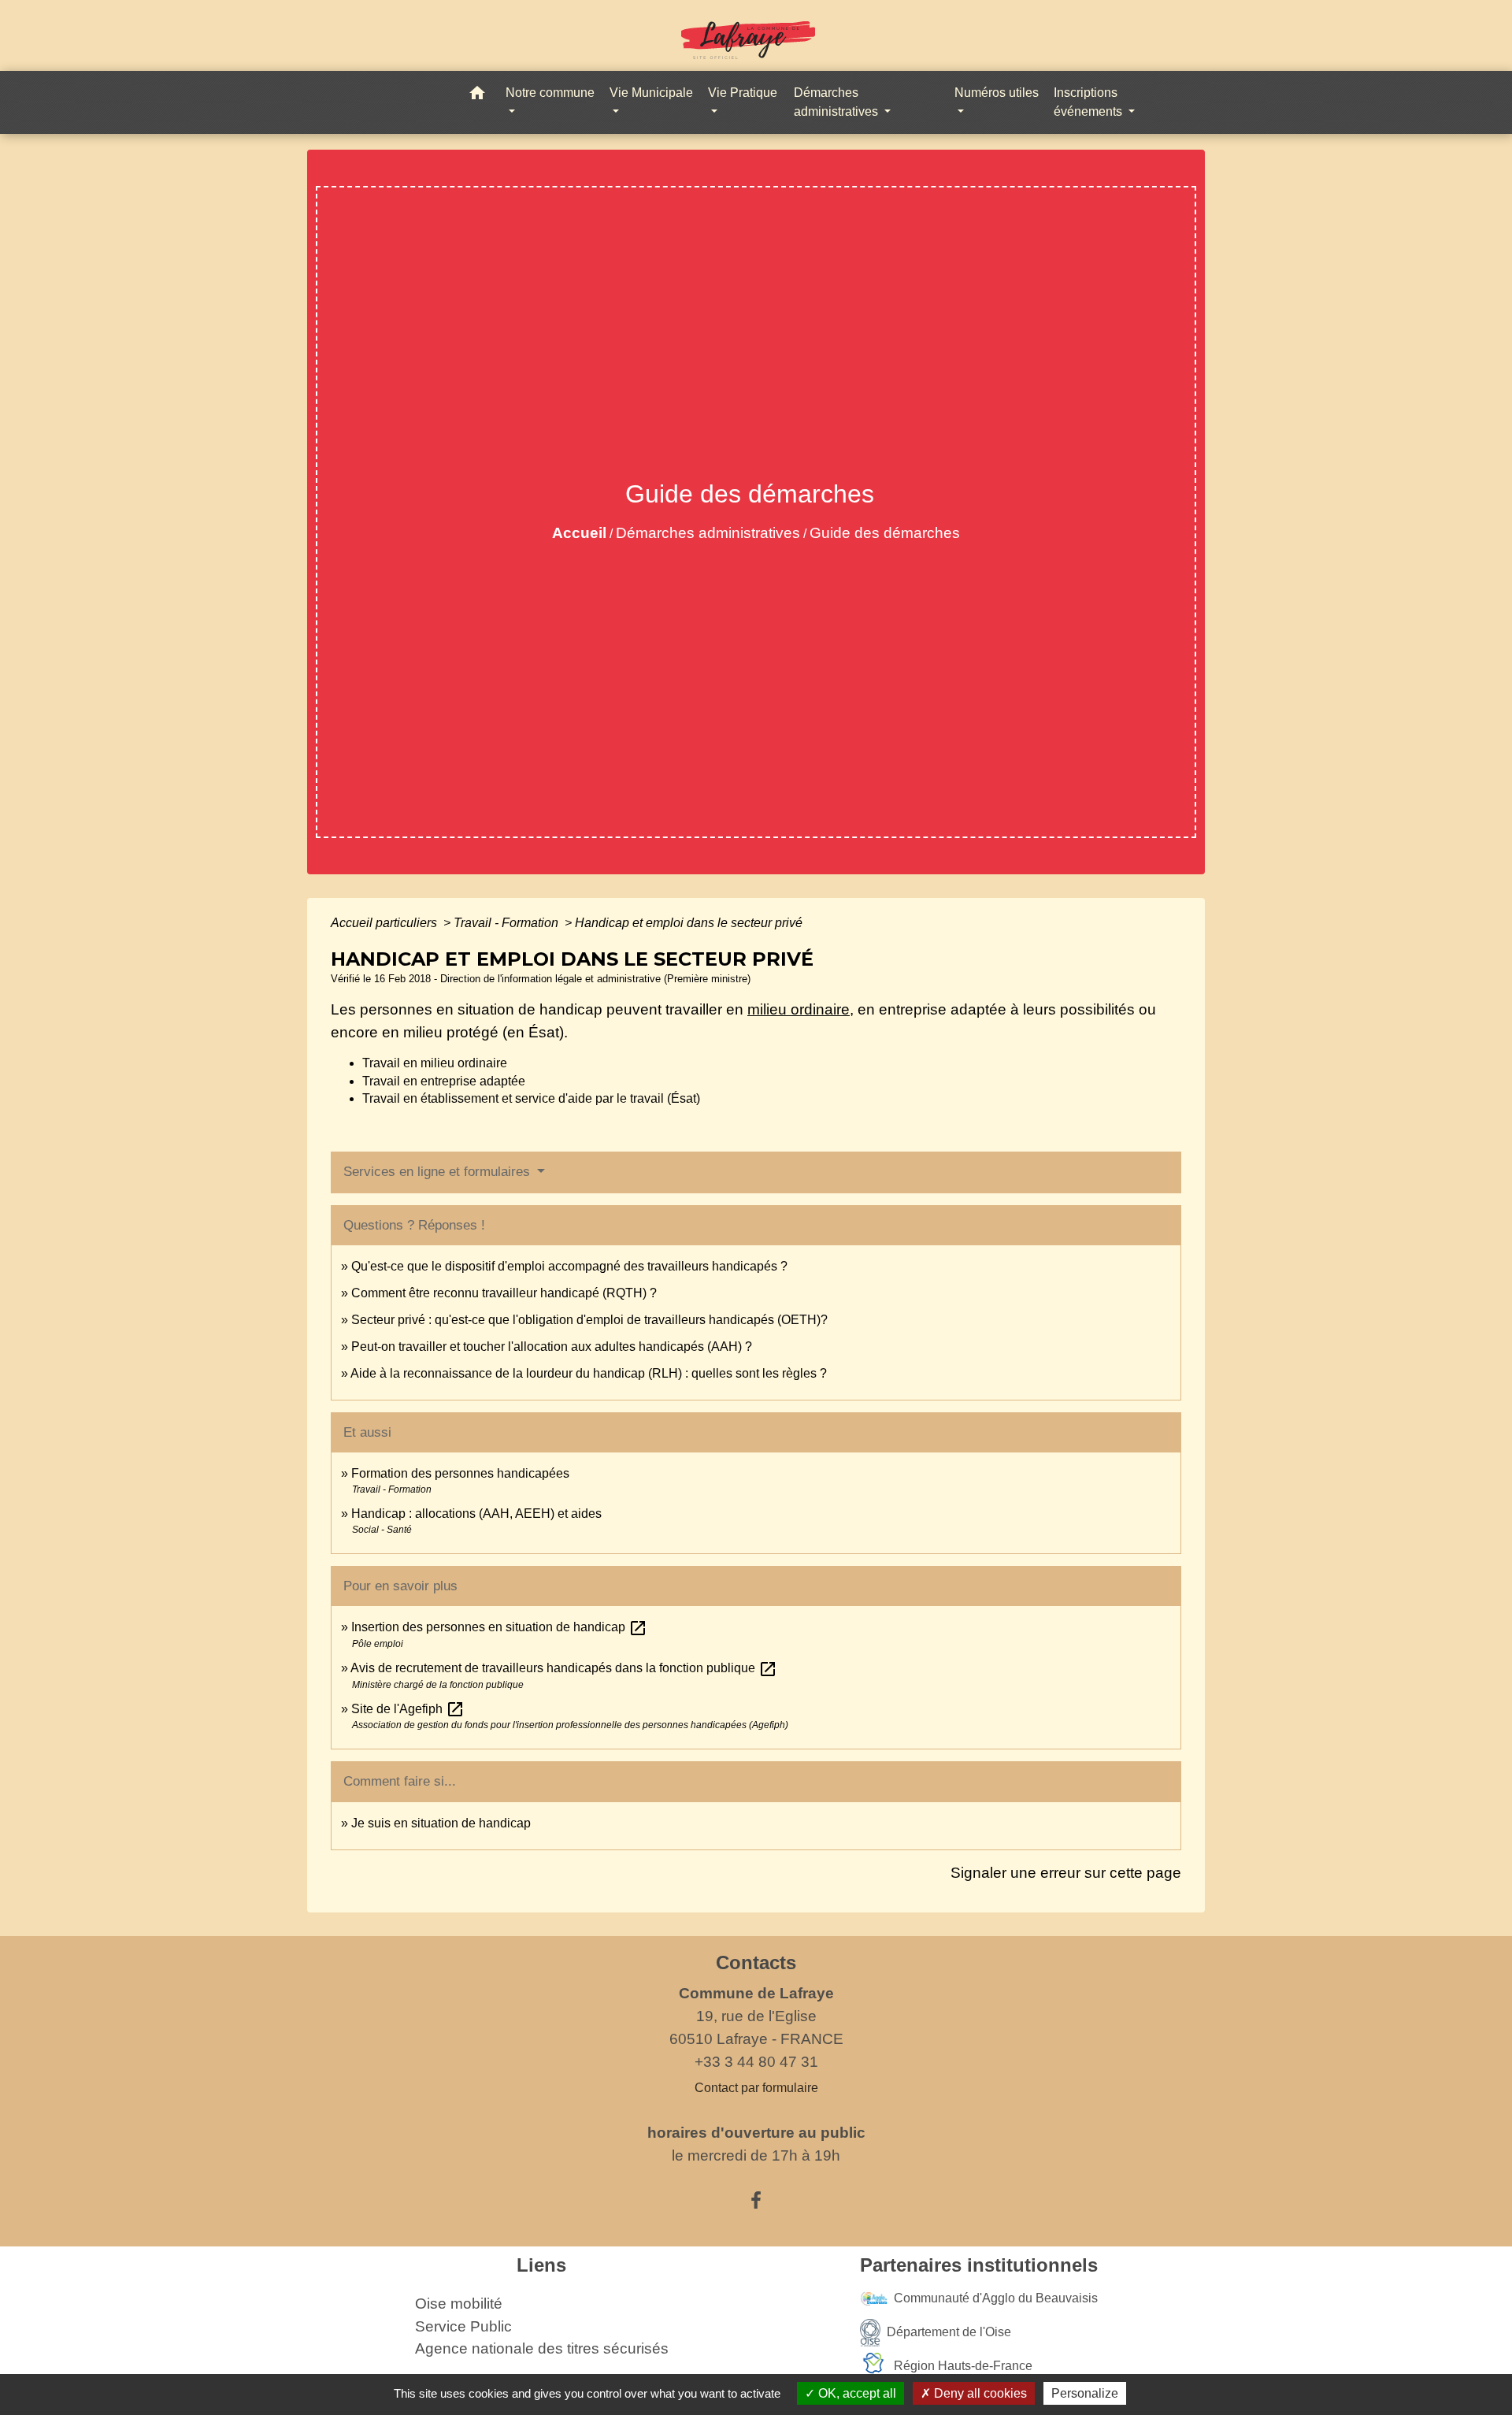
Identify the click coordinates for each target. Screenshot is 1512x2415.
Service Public (463, 2326)
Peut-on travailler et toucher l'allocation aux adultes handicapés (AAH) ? (552, 1347)
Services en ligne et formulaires (439, 1172)
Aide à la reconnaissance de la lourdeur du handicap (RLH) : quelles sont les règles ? (589, 1373)
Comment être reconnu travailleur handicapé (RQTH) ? (504, 1293)
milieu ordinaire (799, 1009)
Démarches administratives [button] (838, 102)
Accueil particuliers (385, 923)
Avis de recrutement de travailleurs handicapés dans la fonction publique (564, 1668)
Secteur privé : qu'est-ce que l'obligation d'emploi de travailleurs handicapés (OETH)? (589, 1320)
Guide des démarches (885, 533)
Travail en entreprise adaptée (444, 1081)
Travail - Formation (508, 923)
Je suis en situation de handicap (441, 1823)
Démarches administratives (708, 533)
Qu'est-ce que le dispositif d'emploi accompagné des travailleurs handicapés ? (569, 1266)
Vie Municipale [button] (651, 93)
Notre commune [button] (550, 93)
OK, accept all (856, 2393)
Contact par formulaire (756, 2088)
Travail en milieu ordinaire (435, 1063)
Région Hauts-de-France (963, 2365)
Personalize (1085, 2393)
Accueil (579, 533)
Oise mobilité (459, 2304)
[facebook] (756, 2201)
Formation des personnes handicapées (460, 1473)
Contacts (756, 1962)
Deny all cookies (979, 2393)
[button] (477, 96)
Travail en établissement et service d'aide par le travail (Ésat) (531, 1098)
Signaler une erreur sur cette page (1066, 1873)
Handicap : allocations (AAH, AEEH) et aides (476, 1514)
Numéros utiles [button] (997, 93)
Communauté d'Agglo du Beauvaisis (996, 2297)
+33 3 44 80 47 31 (756, 2062)
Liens (541, 2265)
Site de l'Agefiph (408, 1709)
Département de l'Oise (949, 2331)
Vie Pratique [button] (743, 93)
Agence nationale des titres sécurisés (542, 2348)
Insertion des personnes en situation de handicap (499, 1627)
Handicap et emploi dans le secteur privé (689, 923)
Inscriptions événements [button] (1090, 102)
